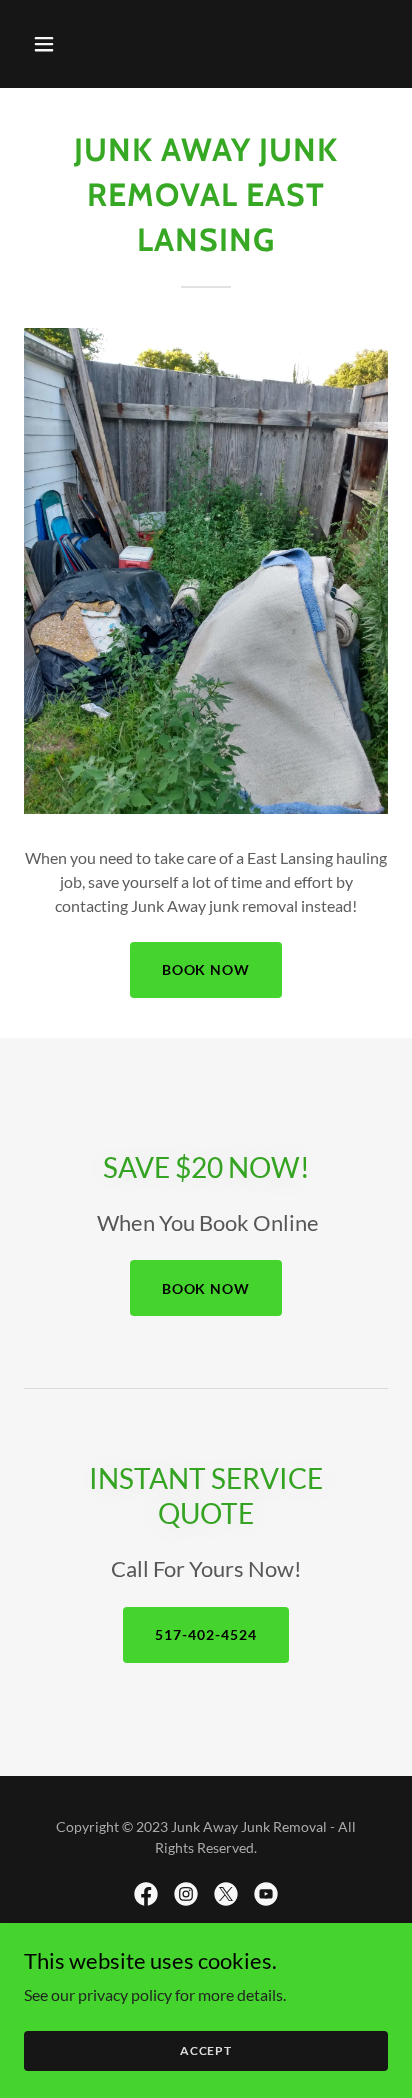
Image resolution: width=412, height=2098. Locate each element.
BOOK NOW (206, 969)
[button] (65, 44)
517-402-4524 (206, 1634)
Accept (206, 2050)
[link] (146, 1894)
